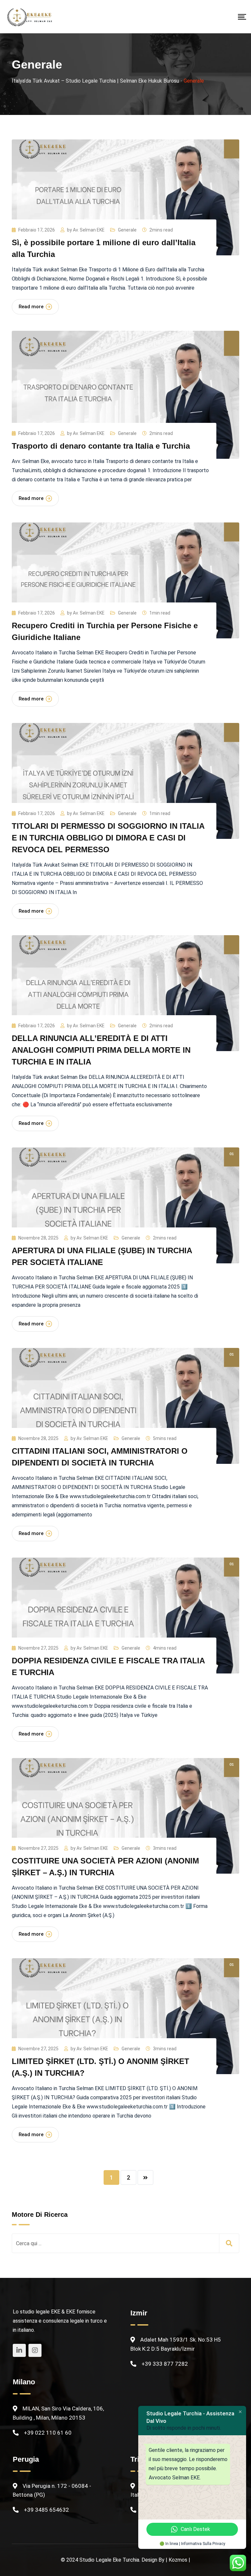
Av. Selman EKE (89, 230)
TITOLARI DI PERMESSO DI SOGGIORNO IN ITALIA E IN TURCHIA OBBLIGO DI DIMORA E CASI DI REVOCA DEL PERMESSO (108, 838)
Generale (127, 230)
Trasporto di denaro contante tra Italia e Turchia (101, 446)
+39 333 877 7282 (165, 2364)
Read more (31, 307)
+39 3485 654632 (46, 2510)
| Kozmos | (178, 2560)
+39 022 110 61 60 (48, 2433)
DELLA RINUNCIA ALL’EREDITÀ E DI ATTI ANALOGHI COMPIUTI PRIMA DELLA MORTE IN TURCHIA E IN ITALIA (101, 1050)
